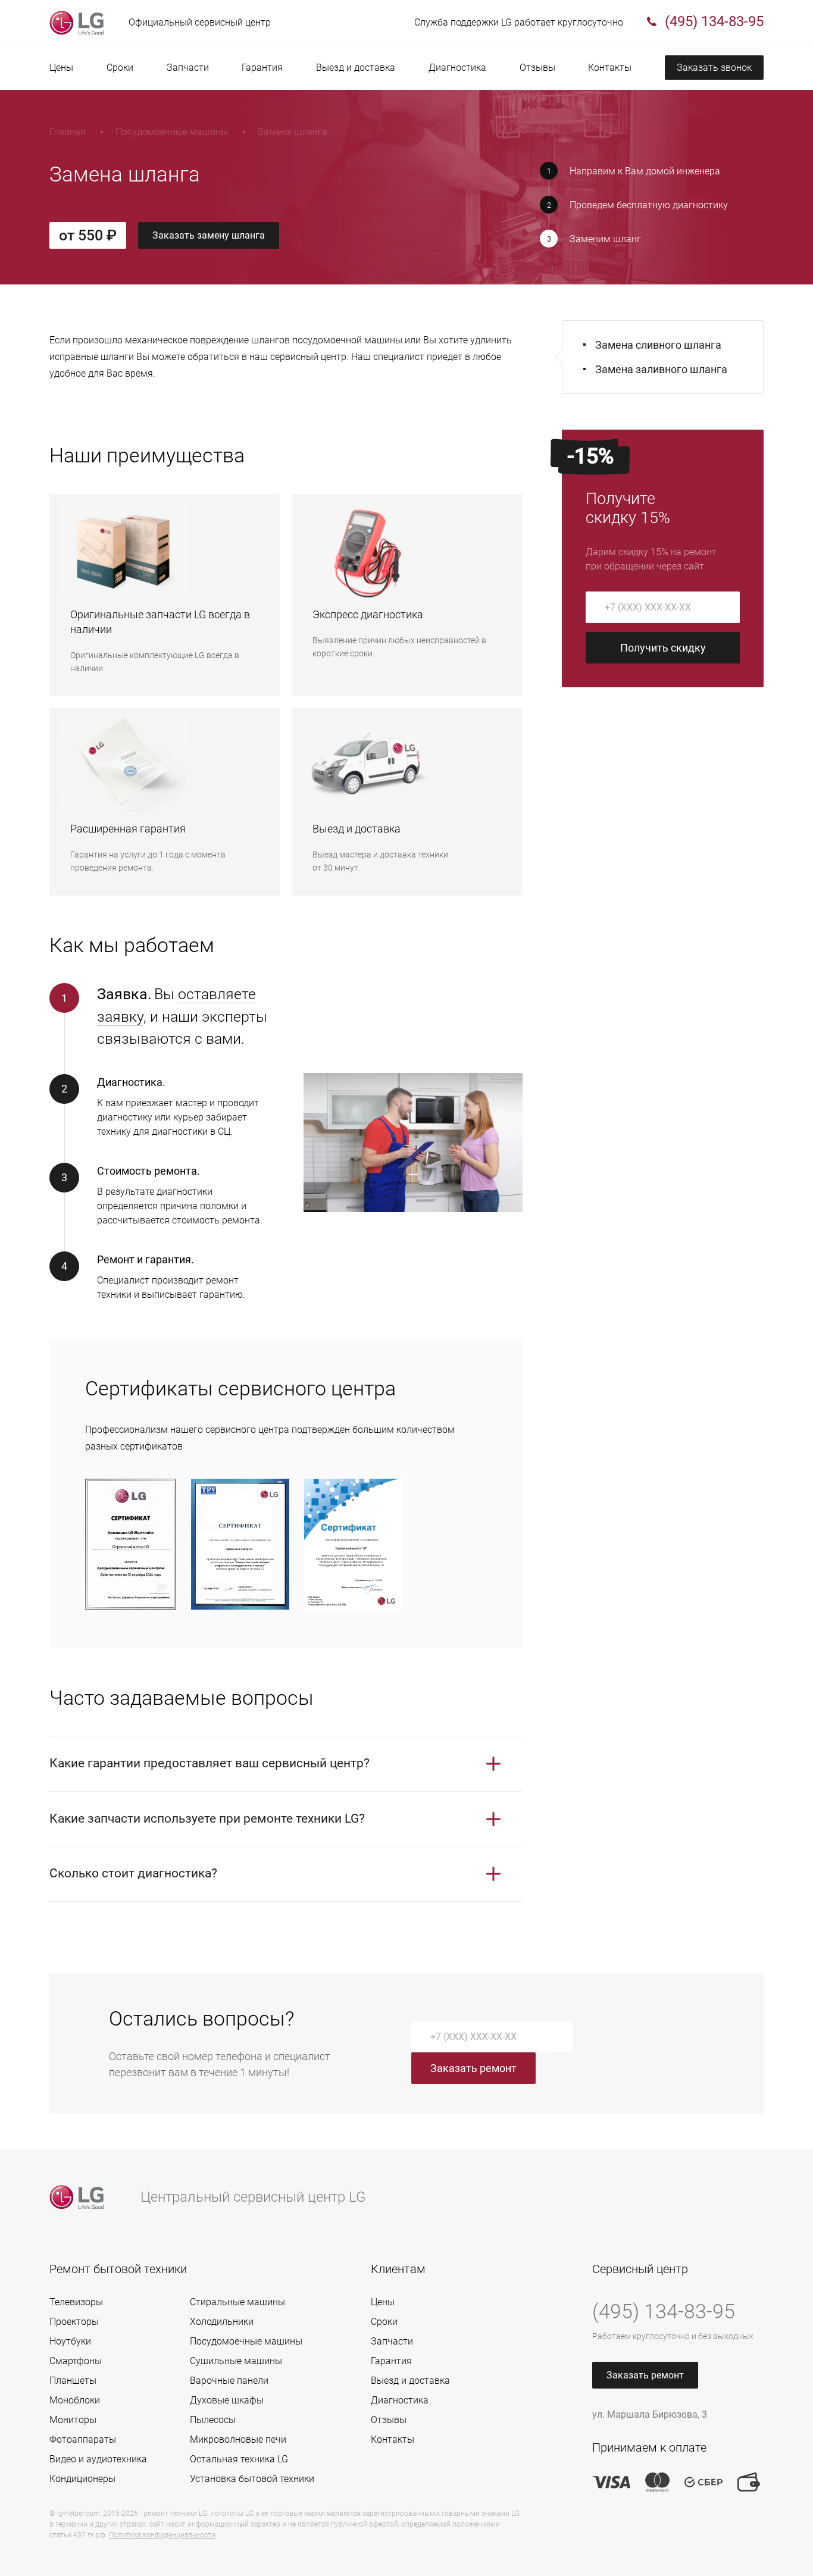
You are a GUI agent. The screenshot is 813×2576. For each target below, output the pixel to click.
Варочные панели (229, 2381)
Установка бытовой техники (252, 2479)
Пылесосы (213, 2420)
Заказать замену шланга (209, 235)
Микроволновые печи (238, 2439)
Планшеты (73, 2381)
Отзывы (537, 68)
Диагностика (457, 68)
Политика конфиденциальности (162, 2535)
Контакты (610, 68)
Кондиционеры (82, 2479)
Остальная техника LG (239, 2459)
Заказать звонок (714, 68)
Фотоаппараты (83, 2439)
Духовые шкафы (227, 2400)
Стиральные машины (237, 2302)
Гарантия (262, 68)
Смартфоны (76, 2361)
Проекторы (74, 2322)
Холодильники (222, 2322)
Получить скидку (663, 648)
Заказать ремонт (473, 2068)
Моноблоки (75, 2400)
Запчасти (188, 68)
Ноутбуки (70, 2341)
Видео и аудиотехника (98, 2459)
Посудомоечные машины (246, 2341)
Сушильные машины (236, 2361)
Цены (61, 68)
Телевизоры (76, 2302)
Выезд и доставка (356, 68)
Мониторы (73, 2420)
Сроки (120, 68)
